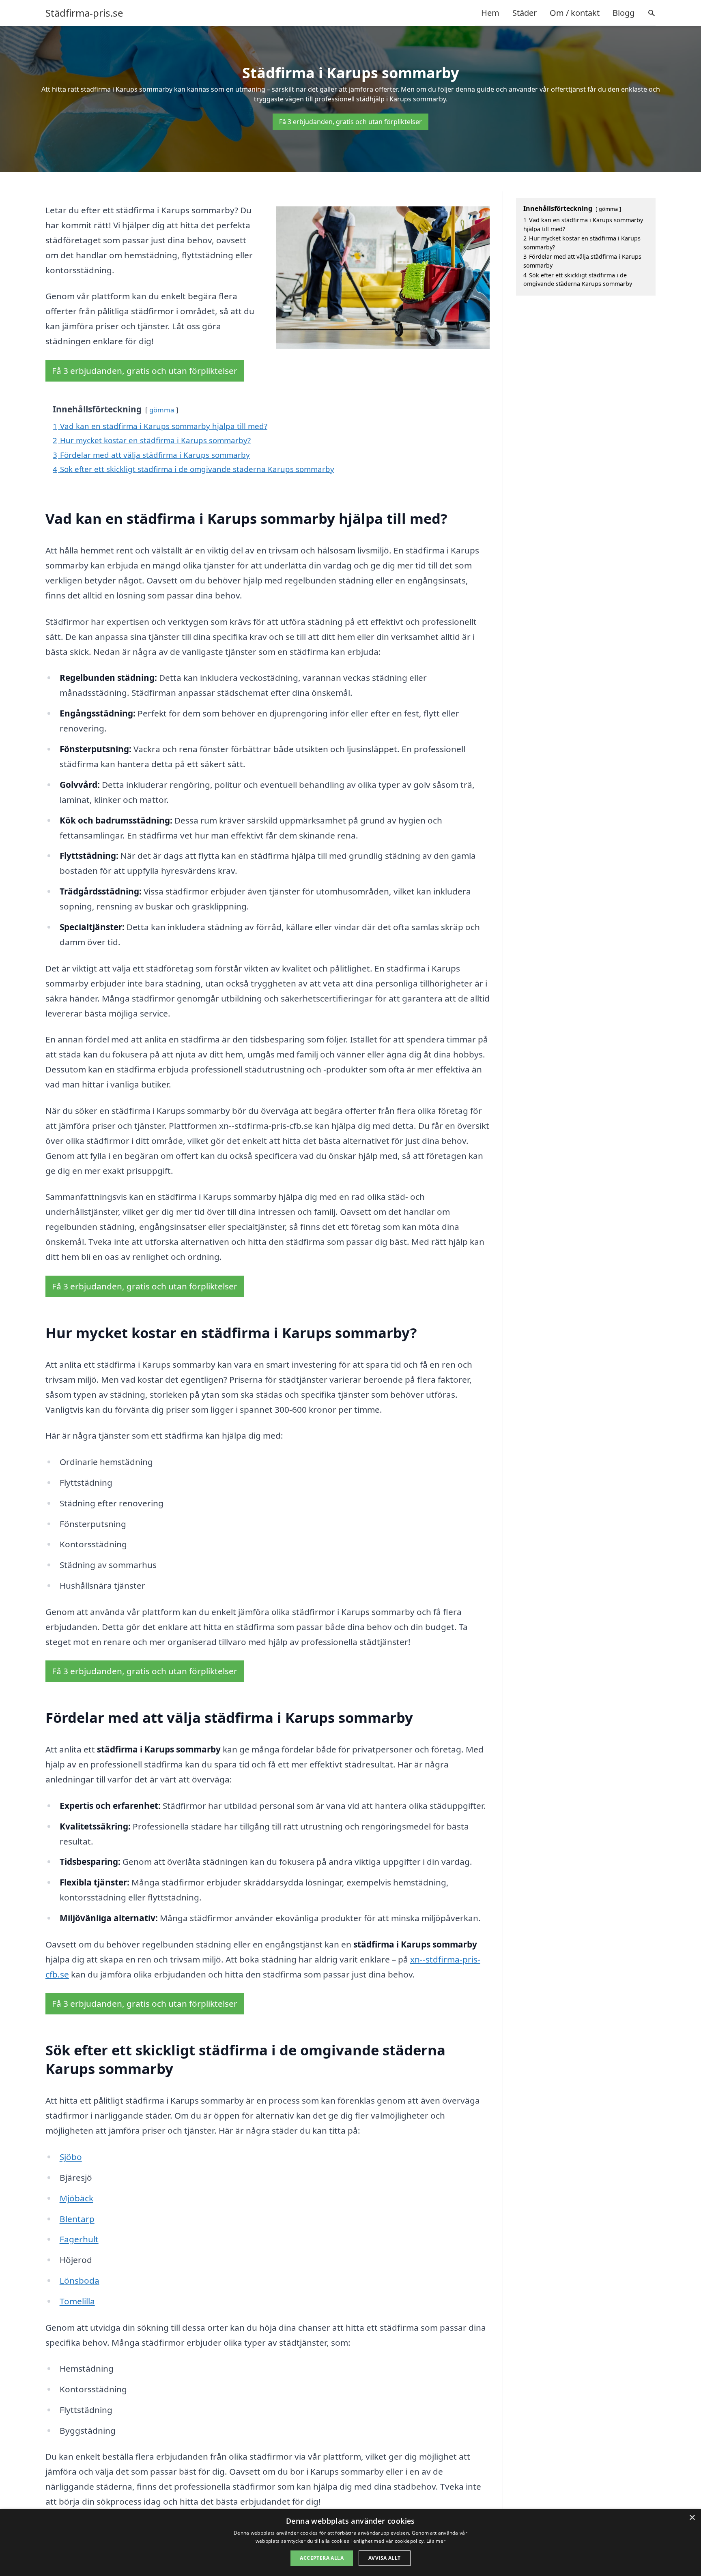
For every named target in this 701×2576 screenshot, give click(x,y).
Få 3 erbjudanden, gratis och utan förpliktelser (350, 122)
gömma (162, 410)
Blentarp (77, 2219)
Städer (525, 13)
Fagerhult (79, 2239)
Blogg (624, 13)
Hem (490, 13)
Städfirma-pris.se (84, 13)
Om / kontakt (575, 13)
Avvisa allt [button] (384, 2558)
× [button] (692, 2518)
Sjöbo (71, 2157)
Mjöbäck (76, 2198)
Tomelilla (77, 2301)
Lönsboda (80, 2280)
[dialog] (350, 2543)
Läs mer (436, 2541)
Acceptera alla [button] (322, 2558)
